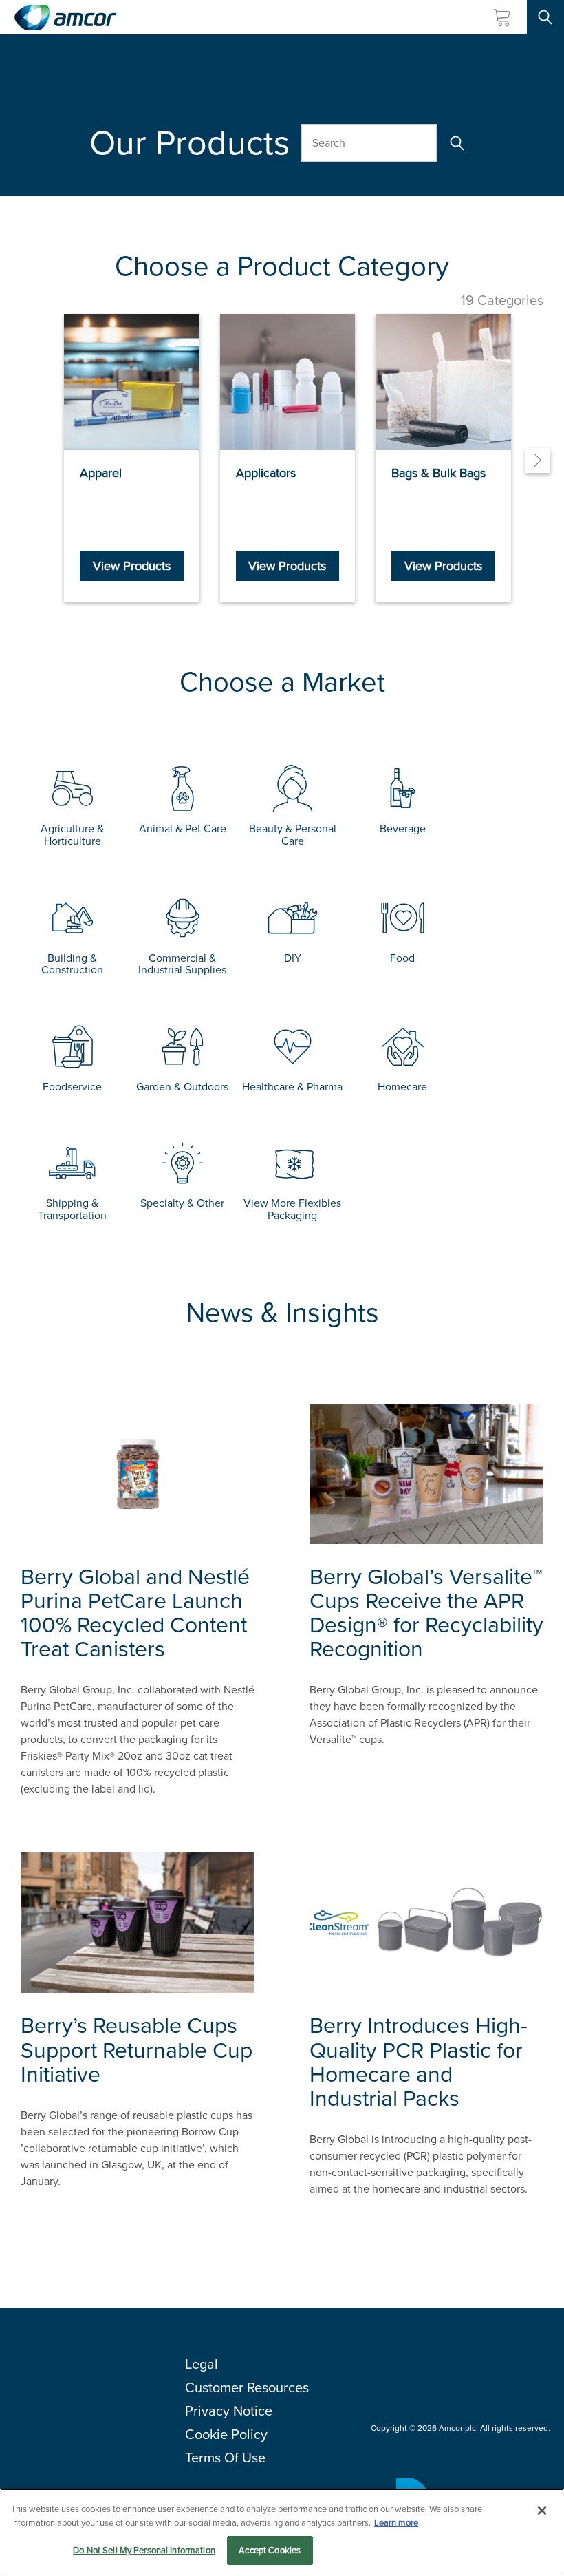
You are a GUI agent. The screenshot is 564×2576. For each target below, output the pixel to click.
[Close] (542, 2511)
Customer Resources (247, 2387)
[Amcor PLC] (65, 18)
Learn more (396, 2523)
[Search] (456, 143)
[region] (282, 2532)
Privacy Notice (229, 2411)
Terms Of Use (225, 2458)
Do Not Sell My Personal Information (144, 2550)
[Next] (538, 461)
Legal (202, 2364)
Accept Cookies (270, 2550)
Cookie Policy (226, 2434)
